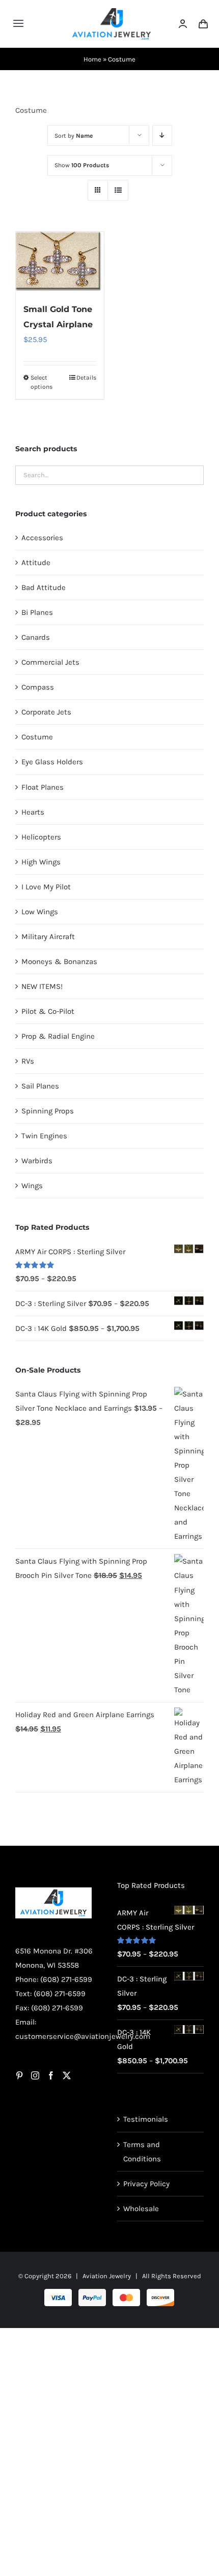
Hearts (33, 812)
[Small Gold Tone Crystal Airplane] (60, 262)
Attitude (36, 563)
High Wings (41, 862)
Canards (36, 637)
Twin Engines (44, 1136)
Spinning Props (48, 1111)
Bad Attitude (44, 587)
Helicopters (41, 837)
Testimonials (146, 2119)
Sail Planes (40, 1086)
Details (86, 378)
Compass (38, 687)
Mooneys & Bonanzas (59, 961)
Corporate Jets (46, 712)
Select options (42, 382)
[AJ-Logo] (112, 12)
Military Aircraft (48, 937)
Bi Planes (37, 612)
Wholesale (141, 2209)
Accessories (42, 538)
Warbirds (37, 1161)
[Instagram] (35, 2075)
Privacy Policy (146, 2184)
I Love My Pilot (46, 887)
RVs (28, 1061)
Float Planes (43, 787)
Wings (32, 1186)
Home (92, 59)
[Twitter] (67, 2075)
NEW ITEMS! (42, 986)
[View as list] (118, 190)
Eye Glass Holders (52, 762)
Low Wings (40, 912)
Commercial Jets (50, 662)
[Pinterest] (19, 2075)
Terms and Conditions (142, 2152)
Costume (37, 737)
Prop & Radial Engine (58, 1036)
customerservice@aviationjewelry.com (83, 2036)
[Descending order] (162, 135)
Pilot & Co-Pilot (48, 1011)
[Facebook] (51, 2075)
